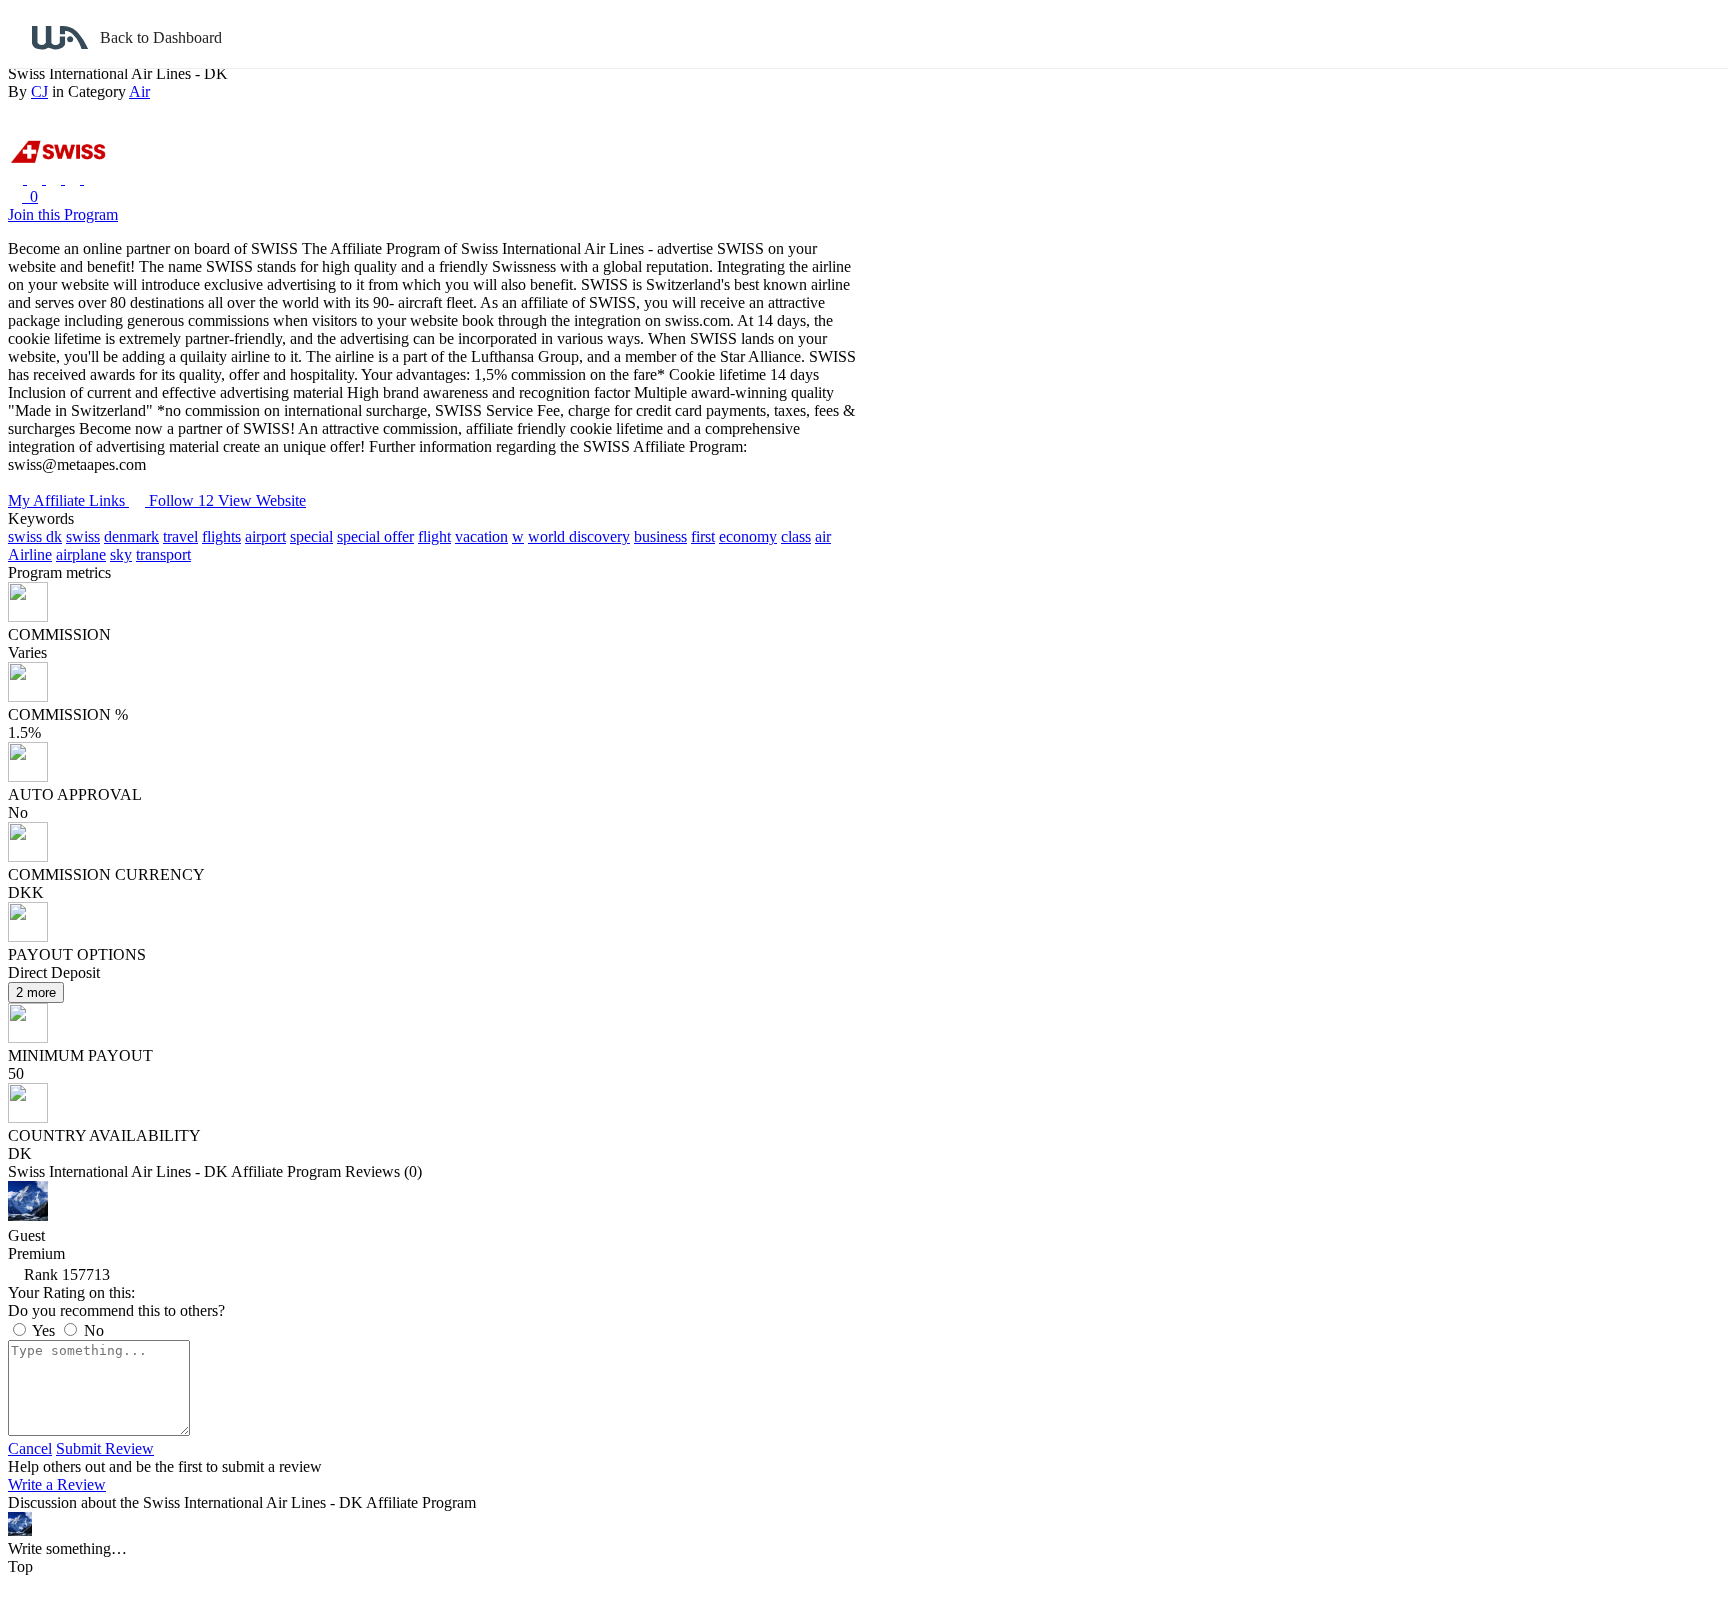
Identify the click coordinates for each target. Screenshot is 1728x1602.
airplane (81, 554)
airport (265, 536)
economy (748, 536)
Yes (44, 1330)
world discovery (579, 536)
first (703, 536)
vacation (481, 536)
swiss (83, 536)
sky (121, 554)
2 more (36, 992)
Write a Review (57, 1484)
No (92, 1330)
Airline (30, 554)
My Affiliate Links (68, 500)
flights (221, 536)
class (796, 536)
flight (434, 536)
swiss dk (35, 536)
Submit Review (105, 1448)
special (311, 536)
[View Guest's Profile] (28, 1215)
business (660, 536)
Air (139, 91)
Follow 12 (183, 500)
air (823, 536)
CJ (39, 91)
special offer (375, 536)
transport (163, 554)
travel (180, 536)
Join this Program (63, 214)
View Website (262, 500)
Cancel (30, 1448)
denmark (131, 536)
